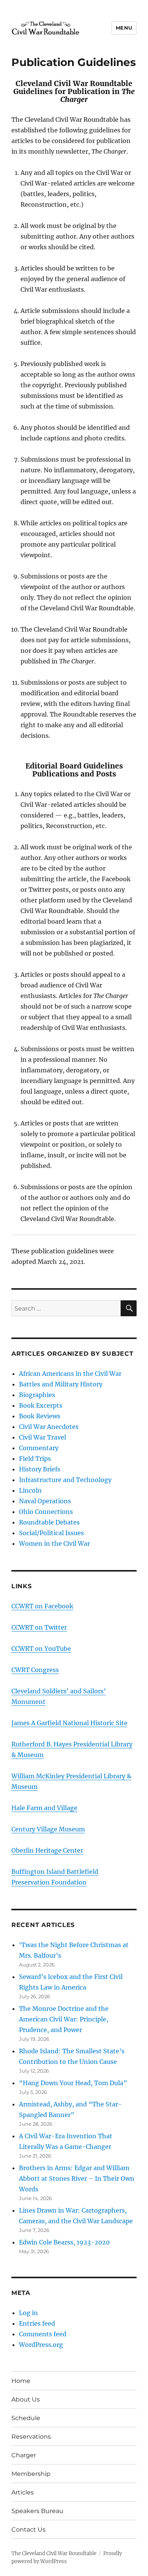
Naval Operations (45, 1501)
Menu (124, 28)
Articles (23, 2492)
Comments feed (43, 2334)
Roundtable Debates (49, 1522)
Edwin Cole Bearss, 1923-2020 (64, 2242)
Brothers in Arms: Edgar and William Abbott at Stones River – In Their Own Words (77, 2178)
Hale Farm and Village (44, 1808)
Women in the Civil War (54, 1543)
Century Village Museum (48, 1829)
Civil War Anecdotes (49, 1427)
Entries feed (37, 2323)
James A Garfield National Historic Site (69, 1723)
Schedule (26, 2418)
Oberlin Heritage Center (47, 1850)
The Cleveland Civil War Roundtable (54, 2553)
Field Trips (35, 1459)
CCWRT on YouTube (41, 1649)
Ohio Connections (46, 1512)
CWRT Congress (35, 1670)
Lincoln (30, 1490)
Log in (28, 2313)
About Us (26, 2399)
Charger (24, 2455)
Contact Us (28, 2530)
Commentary (39, 1448)
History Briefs (40, 1469)
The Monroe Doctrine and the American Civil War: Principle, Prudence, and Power (64, 2019)
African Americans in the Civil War (70, 1374)
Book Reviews (40, 1416)
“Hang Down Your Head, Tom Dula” (73, 2083)
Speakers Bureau (37, 2511)
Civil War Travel (43, 1437)
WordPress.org (41, 2345)
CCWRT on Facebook (42, 1606)
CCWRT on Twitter (39, 1627)
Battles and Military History (61, 1384)
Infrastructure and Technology (65, 1480)
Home (21, 2381)
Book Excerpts (41, 1405)
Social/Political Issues (51, 1533)
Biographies (37, 1395)
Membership (31, 2474)
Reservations (31, 2437)
